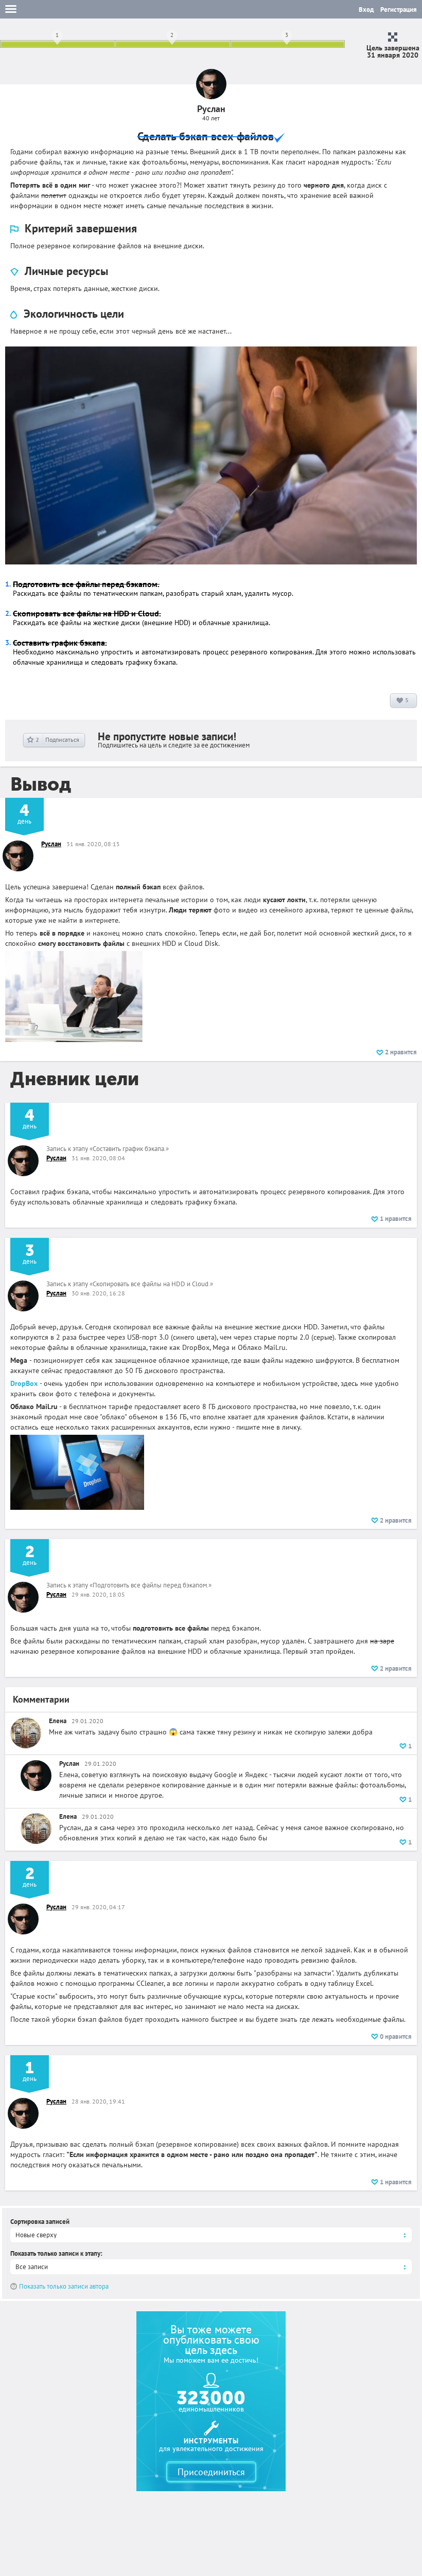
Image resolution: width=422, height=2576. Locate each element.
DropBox (24, 1383)
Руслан (51, 844)
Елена (58, 1721)
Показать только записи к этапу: (56, 2253)
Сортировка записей (40, 2222)
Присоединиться (211, 2472)
